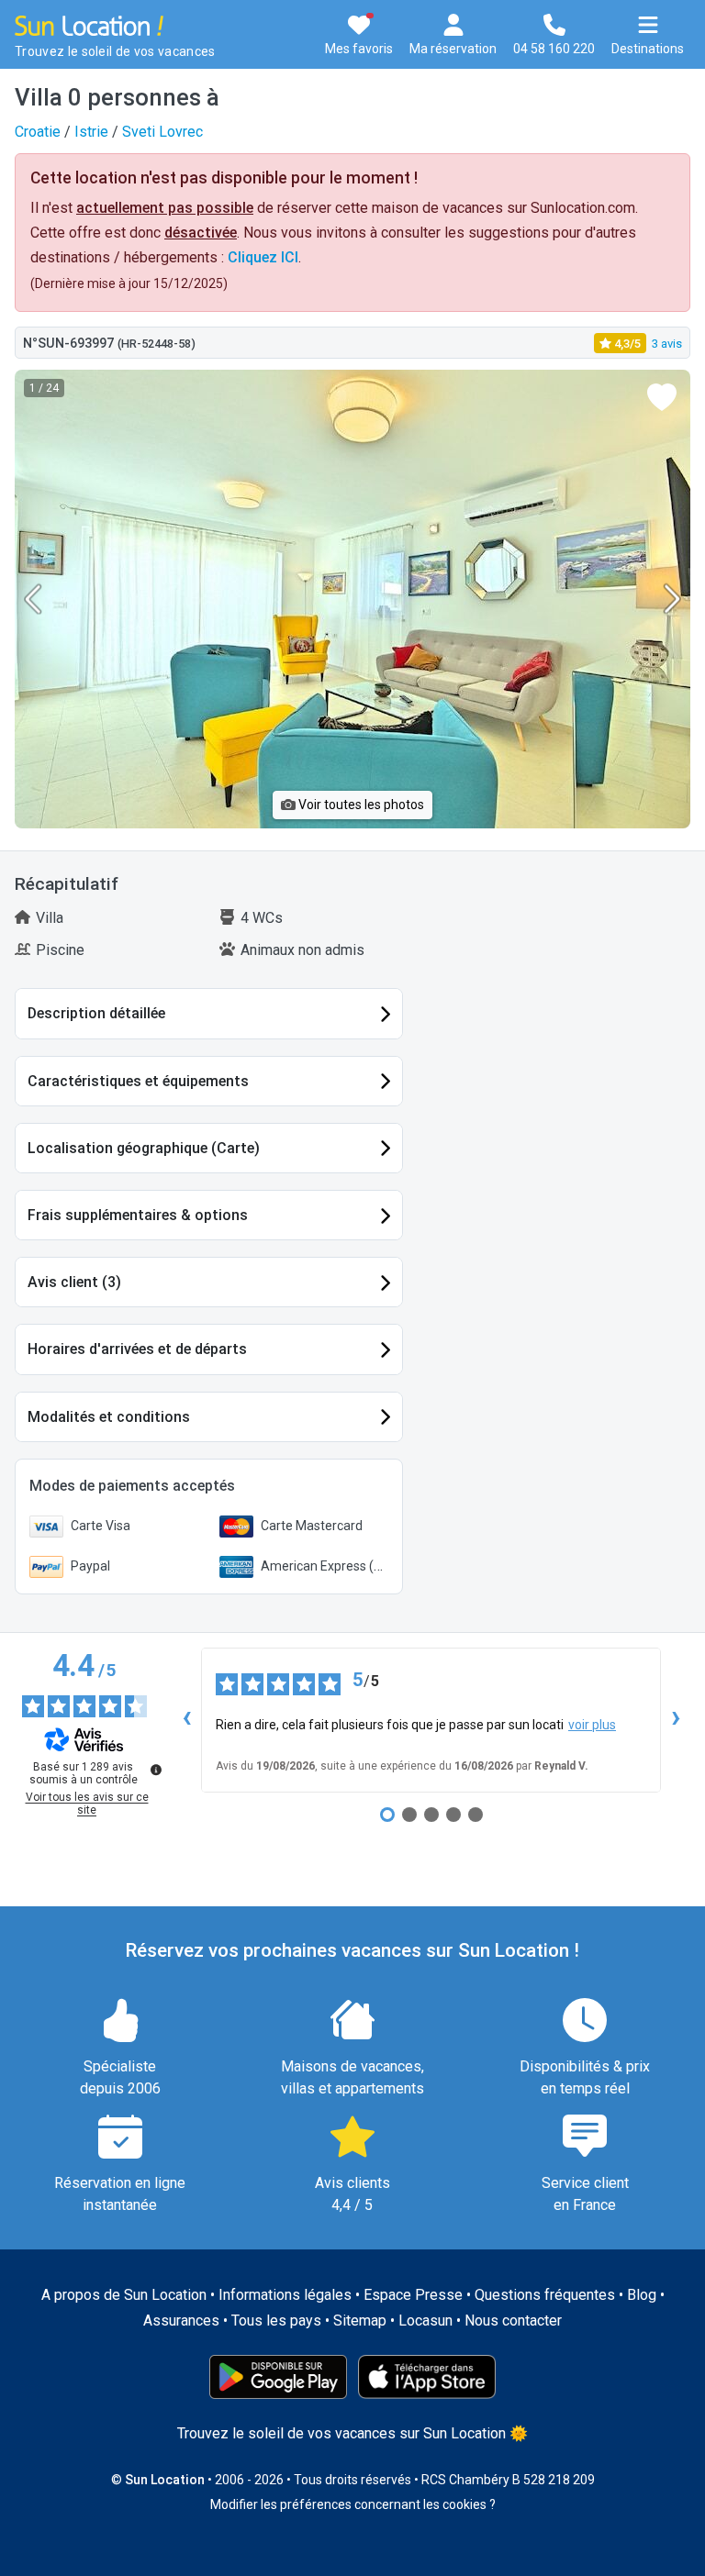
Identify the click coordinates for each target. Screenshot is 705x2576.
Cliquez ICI (263, 257)
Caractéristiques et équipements (138, 1081)
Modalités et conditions (109, 1417)
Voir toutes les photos (360, 805)
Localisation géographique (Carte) (144, 1148)
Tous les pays (276, 2321)
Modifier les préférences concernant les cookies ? (353, 2504)
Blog (642, 2295)
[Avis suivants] (676, 1720)
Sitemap (360, 2321)
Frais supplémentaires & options (138, 1215)
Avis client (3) (74, 1282)
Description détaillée (96, 1013)
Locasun (425, 2321)
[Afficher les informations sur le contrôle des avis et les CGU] (156, 1770)
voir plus (592, 1725)
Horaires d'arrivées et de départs (137, 1349)
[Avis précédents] (186, 1720)
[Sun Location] (89, 24)
